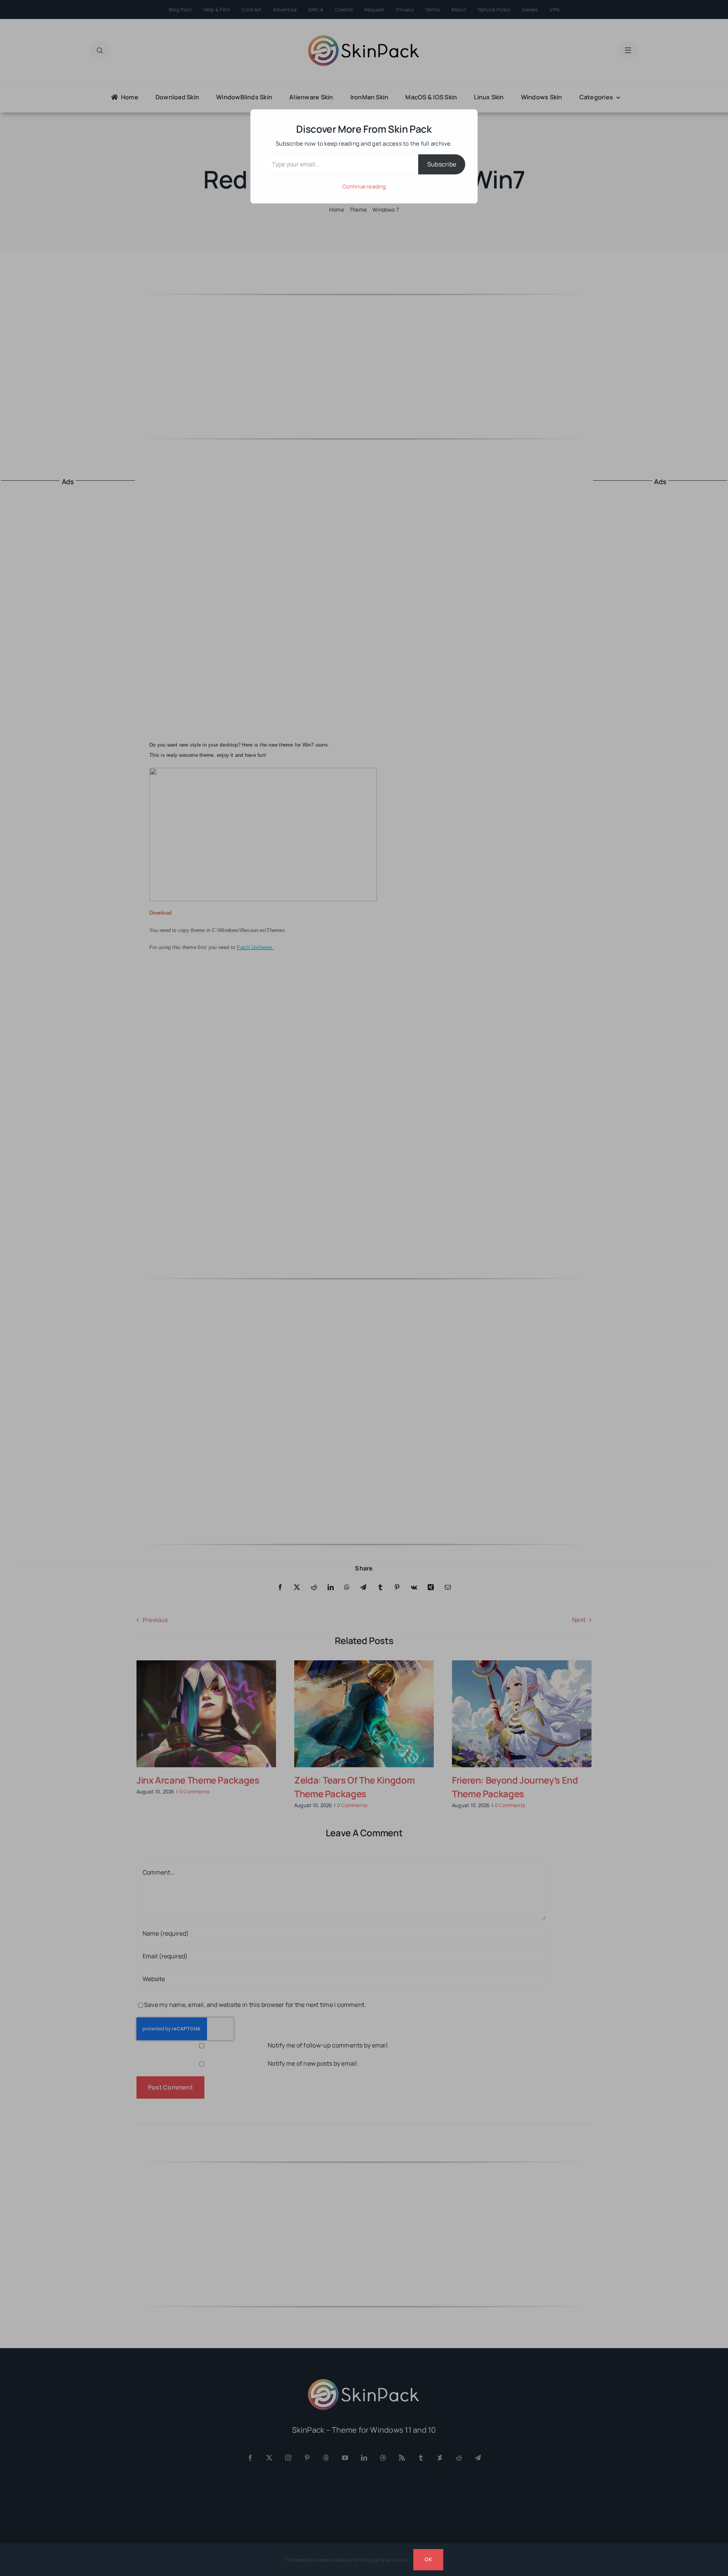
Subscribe (442, 164)
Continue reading (364, 186)
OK (428, 2559)
